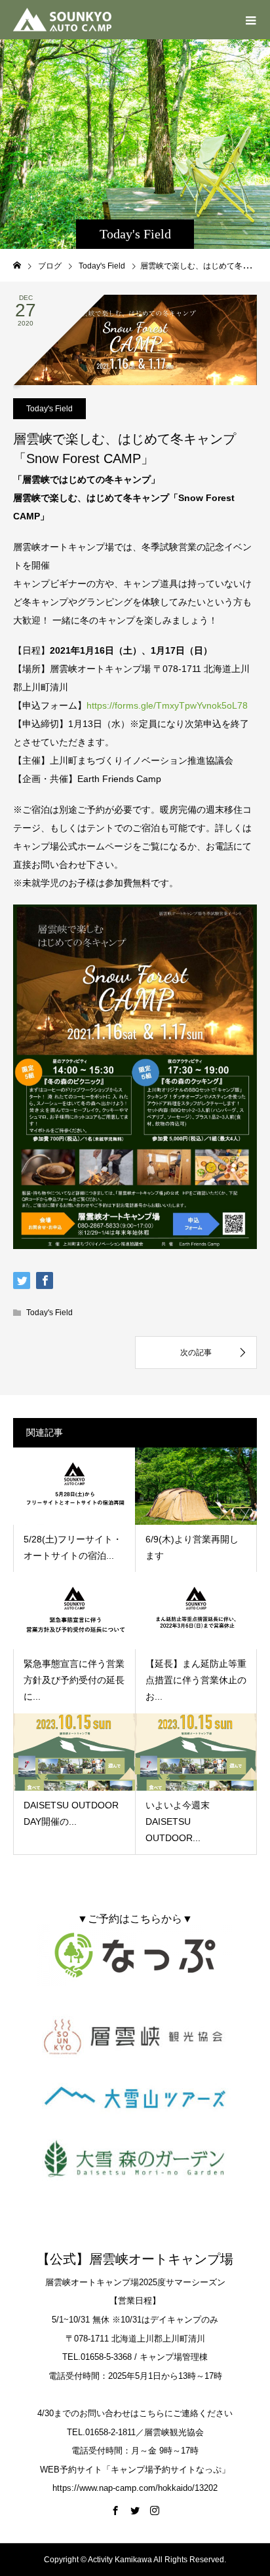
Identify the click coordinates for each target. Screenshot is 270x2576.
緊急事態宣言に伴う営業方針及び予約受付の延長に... (74, 1680)
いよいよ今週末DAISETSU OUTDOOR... (178, 1821)
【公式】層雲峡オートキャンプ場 (135, 2259)
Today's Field (49, 409)
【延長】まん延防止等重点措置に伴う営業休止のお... (196, 1680)
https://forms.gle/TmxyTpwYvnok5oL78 (167, 705)
